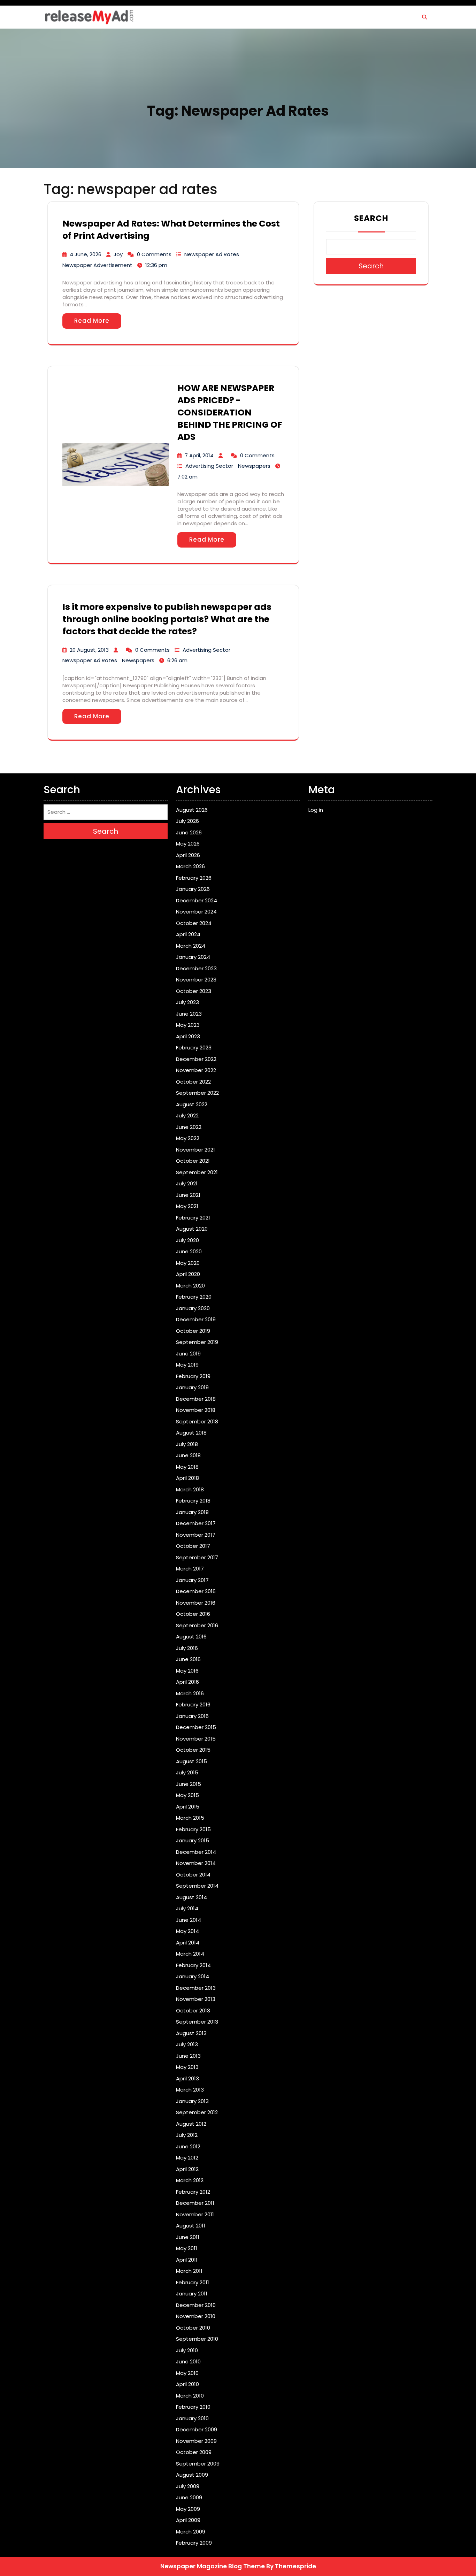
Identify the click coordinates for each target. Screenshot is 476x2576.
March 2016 (190, 1693)
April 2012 (187, 2169)
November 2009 (196, 2441)
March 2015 (190, 1818)
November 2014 (196, 1863)
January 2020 (193, 1308)
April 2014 (188, 1943)
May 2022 (188, 1138)
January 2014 (193, 1976)
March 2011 (189, 2271)
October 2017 (193, 1546)
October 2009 (194, 2452)
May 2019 (187, 1365)
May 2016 (187, 1671)
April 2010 (187, 2384)
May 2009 (188, 2509)
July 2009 (188, 2486)
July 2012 (187, 2135)
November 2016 (196, 1603)
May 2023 (188, 1025)
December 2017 (196, 1523)
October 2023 (194, 991)
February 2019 (193, 1376)
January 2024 (193, 957)
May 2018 (187, 1467)
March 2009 (191, 2532)
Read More (92, 321)
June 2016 (188, 1659)
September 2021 (197, 1172)
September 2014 (197, 1886)
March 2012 (190, 2180)
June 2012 (188, 2146)
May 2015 (187, 1795)
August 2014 (191, 1897)
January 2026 (193, 889)
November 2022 (196, 1070)
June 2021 (188, 1195)
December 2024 (197, 900)
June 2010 (188, 2361)
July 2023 (187, 1002)
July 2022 (187, 1115)
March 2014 (190, 1954)
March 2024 (191, 946)
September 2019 (197, 1342)
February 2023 (194, 1048)
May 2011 (187, 2248)
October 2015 (193, 1750)
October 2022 (193, 1082)
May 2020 (188, 1263)
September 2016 (197, 1625)
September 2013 (197, 2022)
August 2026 (192, 810)
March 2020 (190, 1286)
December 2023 (196, 968)
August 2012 (191, 2124)
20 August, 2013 (89, 650)
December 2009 (197, 2429)
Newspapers (254, 466)
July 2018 (187, 1444)
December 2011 (195, 2203)
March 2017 (190, 1569)
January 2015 (193, 1840)
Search (371, 218)
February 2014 (193, 1965)
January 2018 (192, 1512)
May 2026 (188, 844)
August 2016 (191, 1637)
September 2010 (197, 2339)
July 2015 (187, 1772)
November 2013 (196, 1999)
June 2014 (189, 1920)
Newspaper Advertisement (97, 265)
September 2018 (197, 1421)
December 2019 (196, 1319)
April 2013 (187, 2078)
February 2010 (193, 2407)
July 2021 (187, 1183)
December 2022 (196, 1059)
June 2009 (189, 2497)
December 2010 (196, 2305)
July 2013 (187, 2044)
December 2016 (196, 1591)
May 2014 (187, 1931)
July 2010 (187, 2350)
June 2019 (188, 1354)
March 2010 (190, 2396)
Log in (316, 810)
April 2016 (187, 1682)
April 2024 (188, 934)
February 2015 (193, 1829)
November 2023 (196, 980)
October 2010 (193, 2328)
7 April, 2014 (199, 455)
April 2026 (188, 855)
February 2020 (194, 1297)
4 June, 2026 (86, 254)
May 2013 (187, 2067)
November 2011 (195, 2214)
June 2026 (189, 832)
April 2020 (188, 1274)
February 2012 (193, 2192)
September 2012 (197, 2112)
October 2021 (193, 1161)
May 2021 (187, 1206)
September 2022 (197, 1093)
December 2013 (196, 1988)
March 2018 (190, 1489)
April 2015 (188, 1807)
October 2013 (193, 2011)
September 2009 (198, 2464)
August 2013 (191, 2033)
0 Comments (154, 254)
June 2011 (188, 2237)
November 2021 (195, 1150)
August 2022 (192, 1104)
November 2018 (196, 1410)
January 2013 (192, 2101)
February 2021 (193, 1218)
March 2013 (190, 2090)
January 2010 (192, 2418)
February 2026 (194, 878)
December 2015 (196, 1727)
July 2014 (187, 1908)
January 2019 (192, 1387)
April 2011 (187, 2260)
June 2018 (188, 1455)
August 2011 (191, 2226)
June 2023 (189, 1014)
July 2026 (187, 821)
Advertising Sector (209, 466)
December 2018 (196, 1399)
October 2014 (193, 1875)
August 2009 (192, 2475)
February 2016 (193, 1704)
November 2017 (196, 1535)
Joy (118, 254)
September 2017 (197, 1557)
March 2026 (190, 866)
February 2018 (193, 1501)
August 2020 (192, 1229)
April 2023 (188, 1036)
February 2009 (194, 2543)
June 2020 (189, 1251)
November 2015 (196, 1739)
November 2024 (196, 912)
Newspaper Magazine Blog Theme (213, 2566)
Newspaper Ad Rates (212, 254)
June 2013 (188, 2056)
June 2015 (189, 1784)
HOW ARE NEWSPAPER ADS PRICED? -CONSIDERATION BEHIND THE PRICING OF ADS (230, 412)
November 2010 (196, 2316)
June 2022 (189, 1127)
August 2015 (191, 1761)
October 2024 (194, 923)
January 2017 (192, 1580)
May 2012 (187, 2158)
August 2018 (191, 1433)
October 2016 (193, 1614)
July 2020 (187, 1240)
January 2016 (192, 1716)
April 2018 (187, 1478)
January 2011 (192, 2294)
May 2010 (187, 2373)
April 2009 (188, 2520)
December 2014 (196, 1852)
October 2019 (193, 1331)
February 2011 (193, 2282)
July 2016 (187, 1648)
